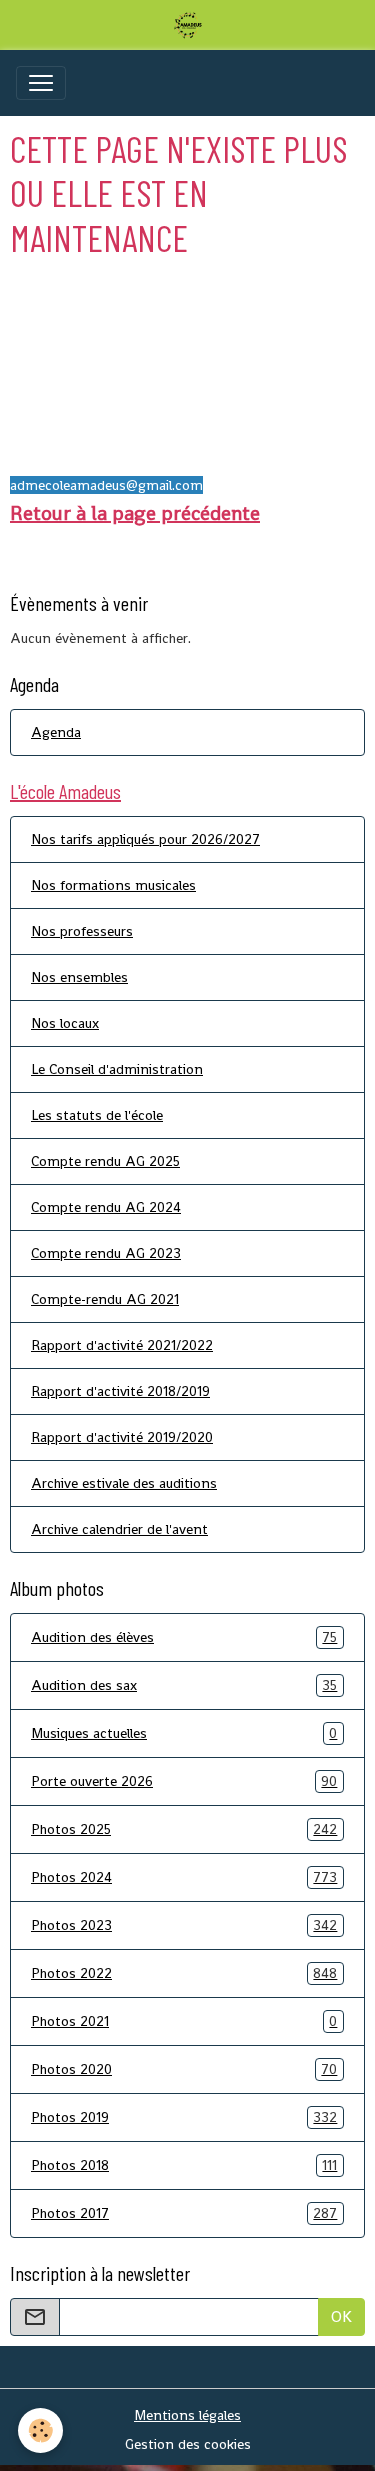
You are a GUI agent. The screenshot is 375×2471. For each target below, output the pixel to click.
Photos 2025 (184, 1829)
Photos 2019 (184, 2117)
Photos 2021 (184, 2021)
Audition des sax (184, 1685)
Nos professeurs (82, 931)
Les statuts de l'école (97, 1115)
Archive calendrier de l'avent (119, 1529)
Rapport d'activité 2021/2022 (122, 1345)
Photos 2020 (184, 2069)
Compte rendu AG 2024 (106, 1207)
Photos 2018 (184, 2165)
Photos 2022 (184, 1973)
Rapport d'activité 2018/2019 (120, 1391)
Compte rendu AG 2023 (106, 1253)
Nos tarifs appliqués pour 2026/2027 (145, 839)
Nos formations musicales (113, 885)
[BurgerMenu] (41, 83)
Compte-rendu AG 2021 (105, 1299)
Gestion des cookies (188, 2444)
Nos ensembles (79, 977)
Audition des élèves (184, 1637)
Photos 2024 (184, 1877)
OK (341, 2316)
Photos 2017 (184, 2213)
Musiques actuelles (184, 1733)
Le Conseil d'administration (117, 1069)
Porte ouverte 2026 (184, 1781)
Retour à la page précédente (135, 513)
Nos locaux (65, 1023)
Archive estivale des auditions (124, 1483)
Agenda (56, 732)
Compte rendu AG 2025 (105, 1161)
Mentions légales (187, 2415)
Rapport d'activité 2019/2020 (122, 1437)
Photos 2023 (184, 1925)
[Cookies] (40, 2430)
